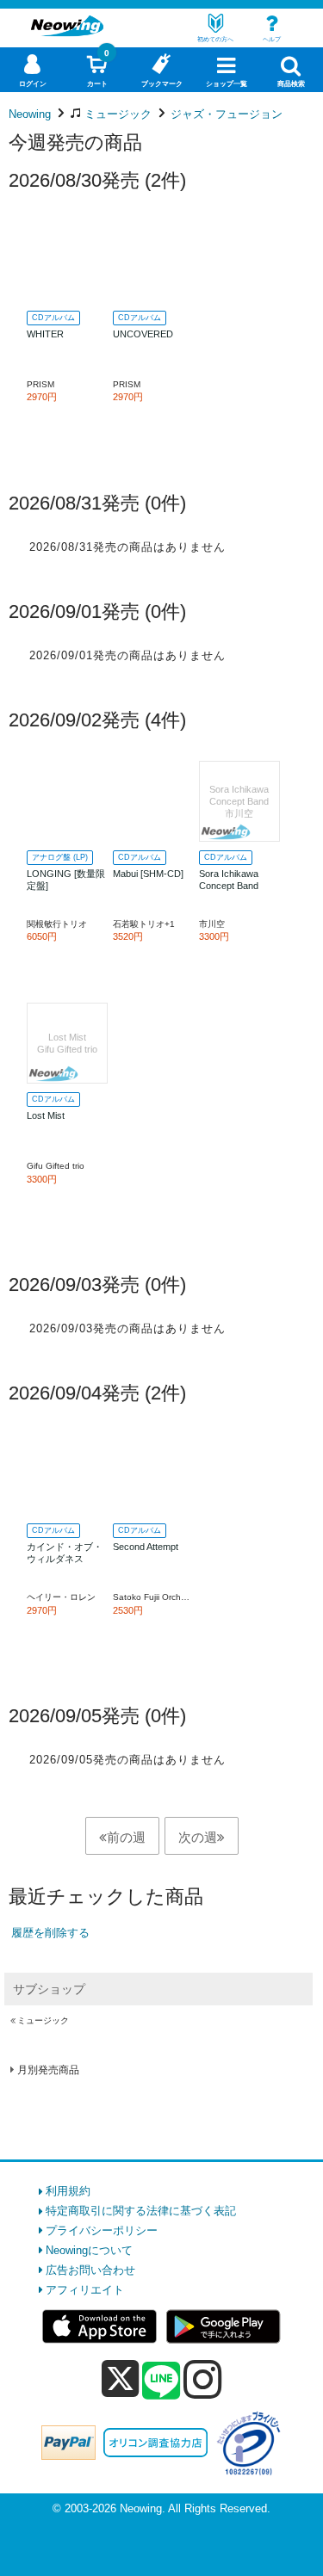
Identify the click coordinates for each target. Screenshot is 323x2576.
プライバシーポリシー (102, 2230)
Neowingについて (89, 2250)
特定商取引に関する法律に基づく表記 (141, 2211)
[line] (161, 2381)
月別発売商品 (48, 2070)
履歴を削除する (50, 1933)
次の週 (198, 1837)
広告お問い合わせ (90, 2270)
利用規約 (68, 2191)
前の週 (126, 1837)
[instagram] (203, 2379)
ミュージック (43, 2020)
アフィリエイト (85, 2290)
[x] (120, 2379)
